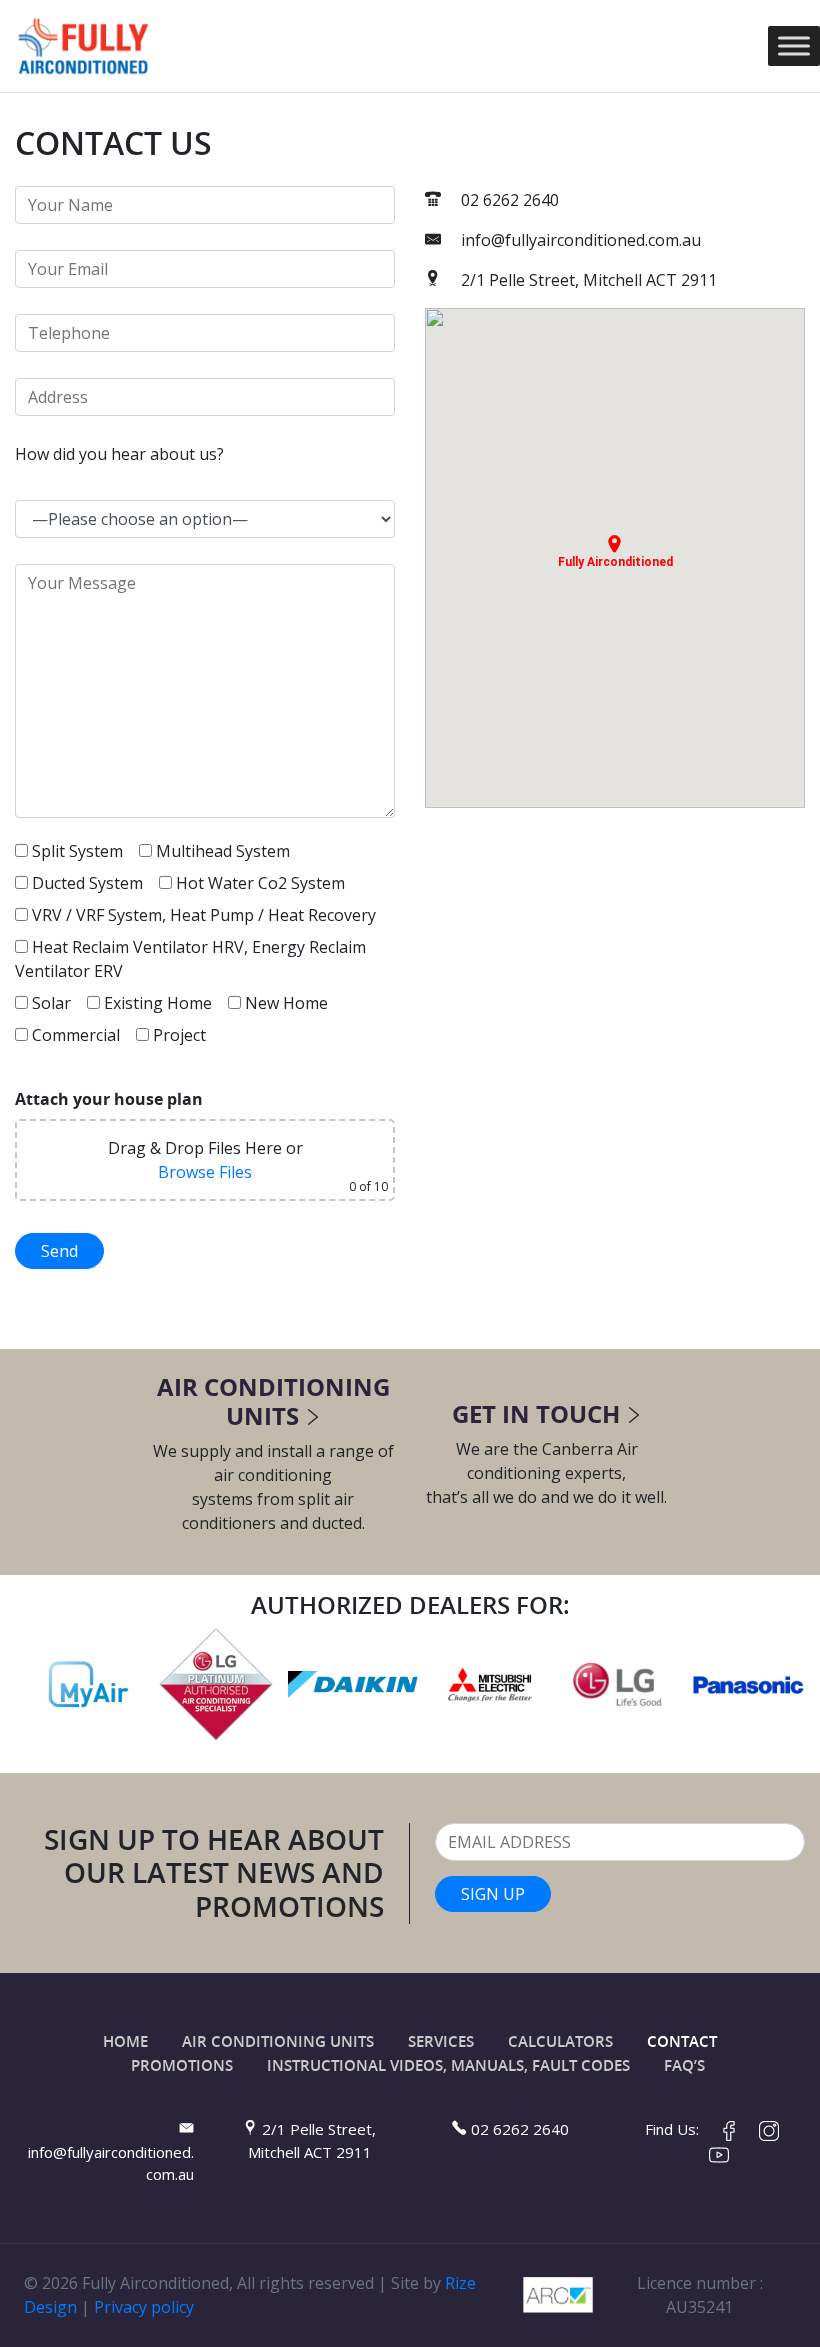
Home (125, 2041)
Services (441, 2041)
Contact (682, 2041)
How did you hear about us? (119, 454)
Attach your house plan (109, 1099)
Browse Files (205, 1172)
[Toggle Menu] (794, 45)
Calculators (560, 2041)
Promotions (182, 2065)
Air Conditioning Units (273, 1401)
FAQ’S (684, 2065)
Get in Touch (536, 1413)
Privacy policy (144, 2307)
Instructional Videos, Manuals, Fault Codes (448, 2065)
